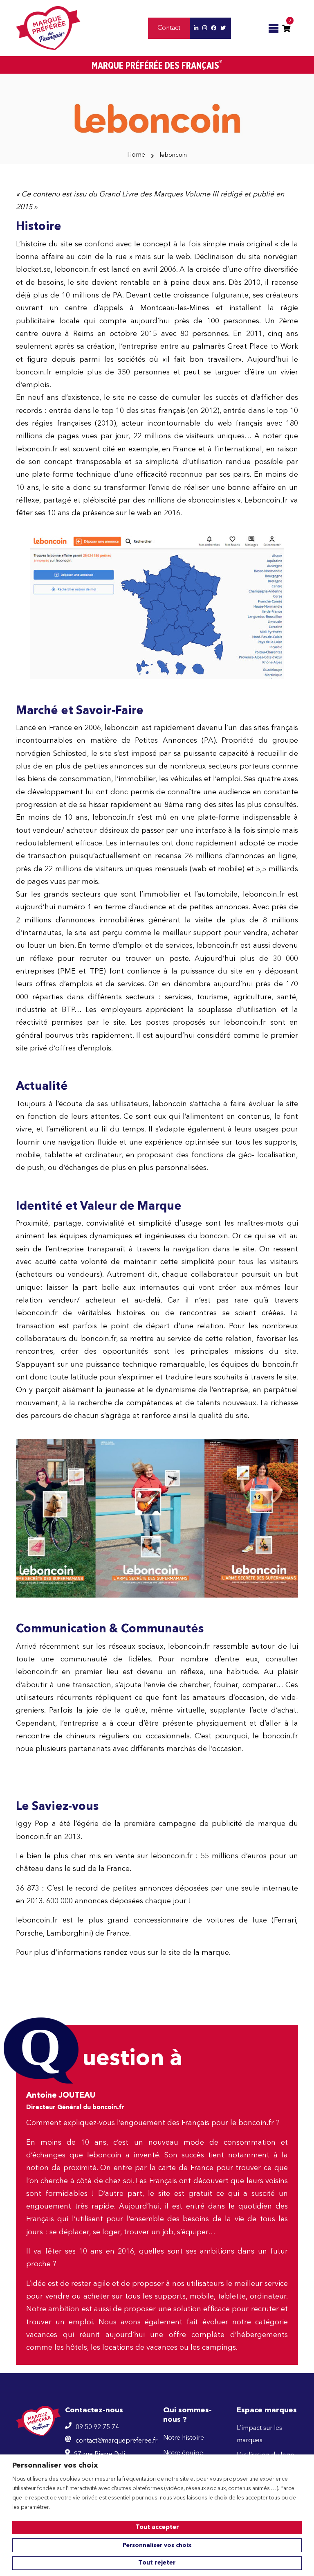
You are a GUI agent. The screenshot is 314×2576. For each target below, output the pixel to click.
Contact (169, 28)
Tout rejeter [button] (157, 2563)
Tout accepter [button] (157, 2528)
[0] (286, 28)
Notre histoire (184, 2438)
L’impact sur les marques (259, 2434)
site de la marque (199, 1953)
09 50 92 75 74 (97, 2427)
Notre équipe (183, 2453)
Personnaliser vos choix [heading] (55, 2466)
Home (136, 155)
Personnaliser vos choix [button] (157, 2545)
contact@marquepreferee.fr (117, 2441)
